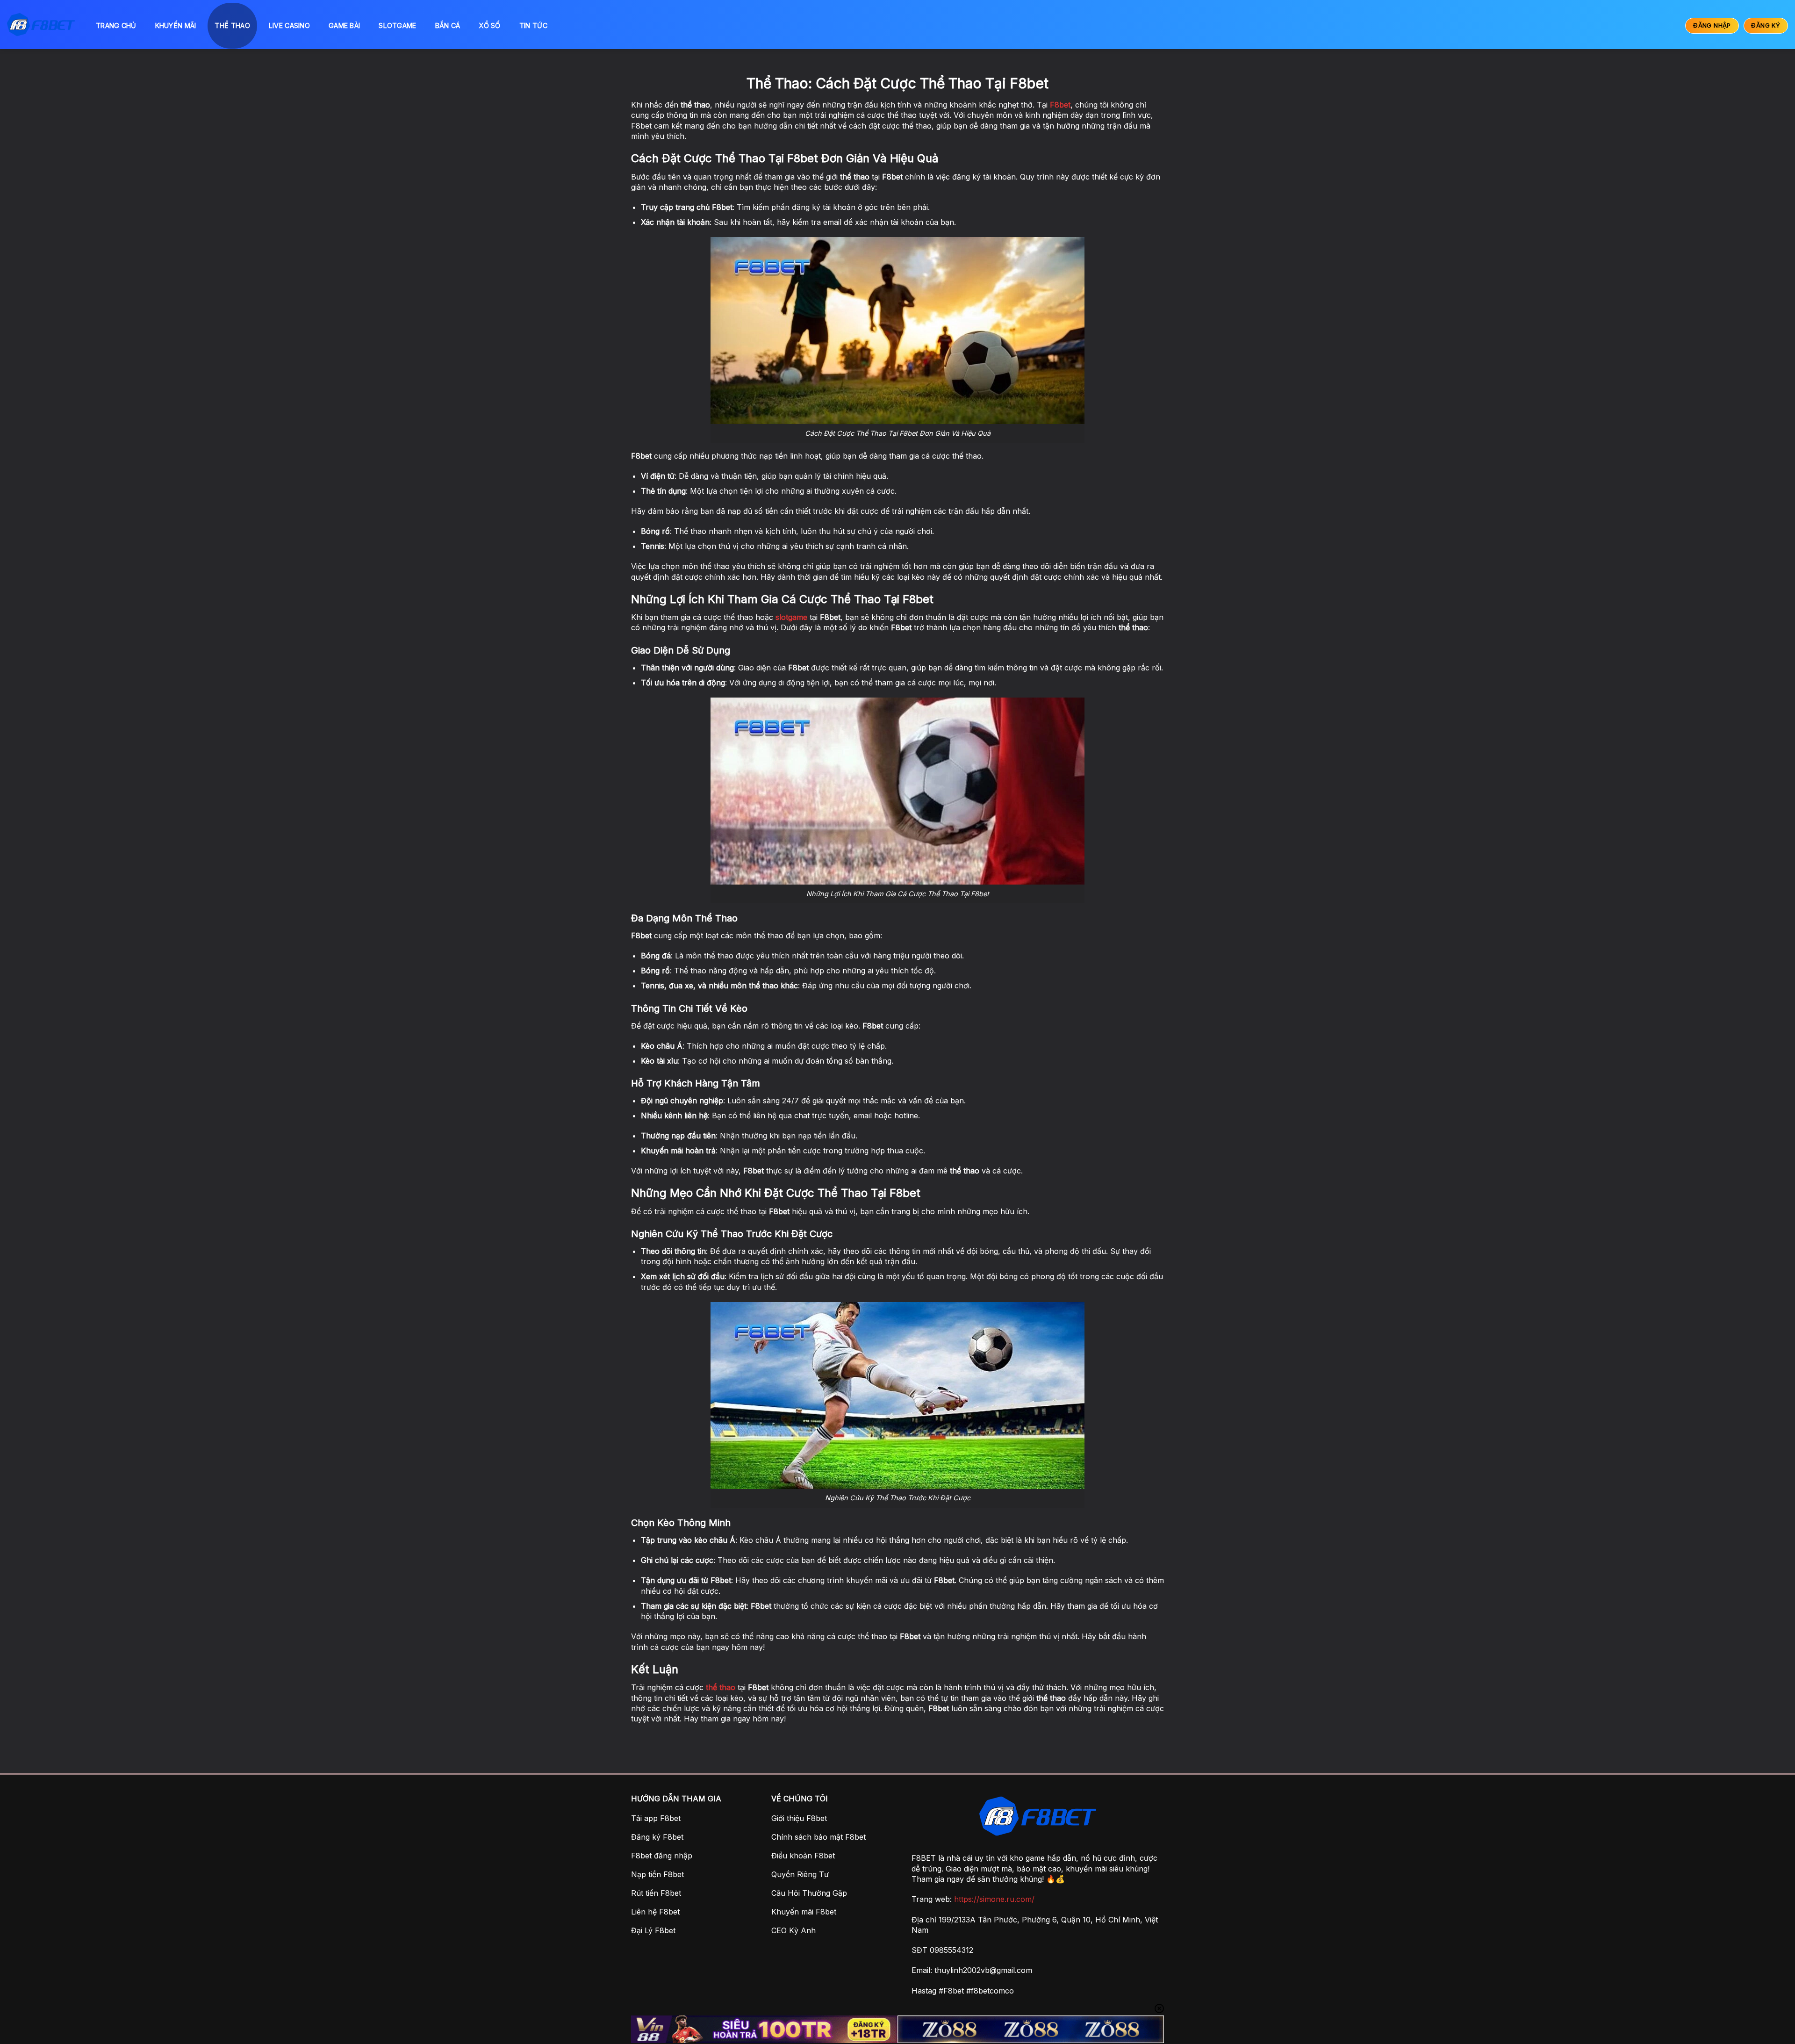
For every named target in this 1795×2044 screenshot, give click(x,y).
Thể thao (232, 25)
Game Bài (344, 25)
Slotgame (397, 25)
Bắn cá (448, 25)
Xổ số (489, 25)
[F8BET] (41, 25)
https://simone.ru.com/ (994, 1899)
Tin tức (533, 25)
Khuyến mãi (176, 25)
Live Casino (289, 25)
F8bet (1060, 105)
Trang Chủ (116, 25)
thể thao (721, 1687)
